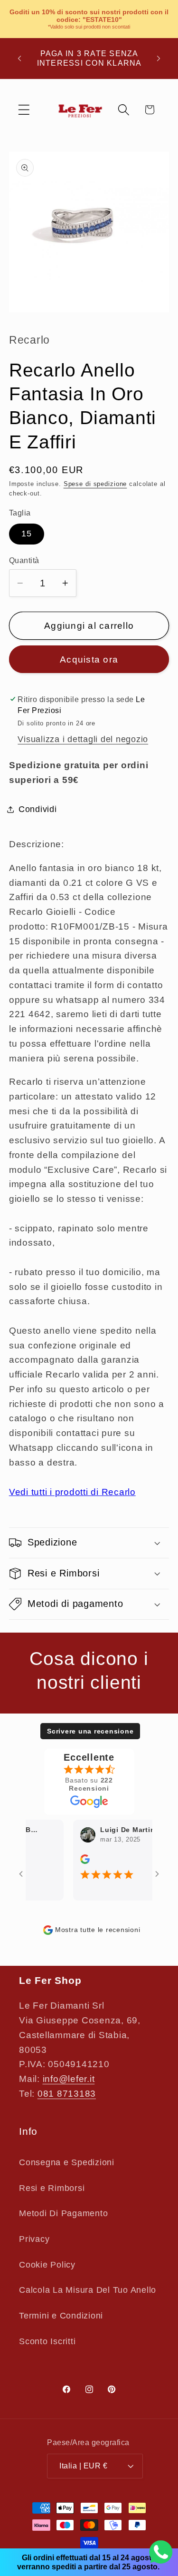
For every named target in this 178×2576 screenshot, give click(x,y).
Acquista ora (89, 659)
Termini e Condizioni (61, 2316)
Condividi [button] (38, 809)
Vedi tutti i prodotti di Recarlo (72, 1492)
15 (27, 534)
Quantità (24, 560)
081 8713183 (67, 2094)
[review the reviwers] (76, 1862)
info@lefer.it (69, 2079)
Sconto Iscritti (47, 2341)
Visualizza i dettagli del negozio (83, 739)
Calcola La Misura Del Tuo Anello (88, 2290)
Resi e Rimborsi (52, 2188)
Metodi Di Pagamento (63, 2213)
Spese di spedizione (95, 484)
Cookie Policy (47, 2265)
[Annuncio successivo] (159, 59)
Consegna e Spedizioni (67, 2162)
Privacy (34, 2239)
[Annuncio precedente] (19, 59)
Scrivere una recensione (90, 1731)
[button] (24, 110)
